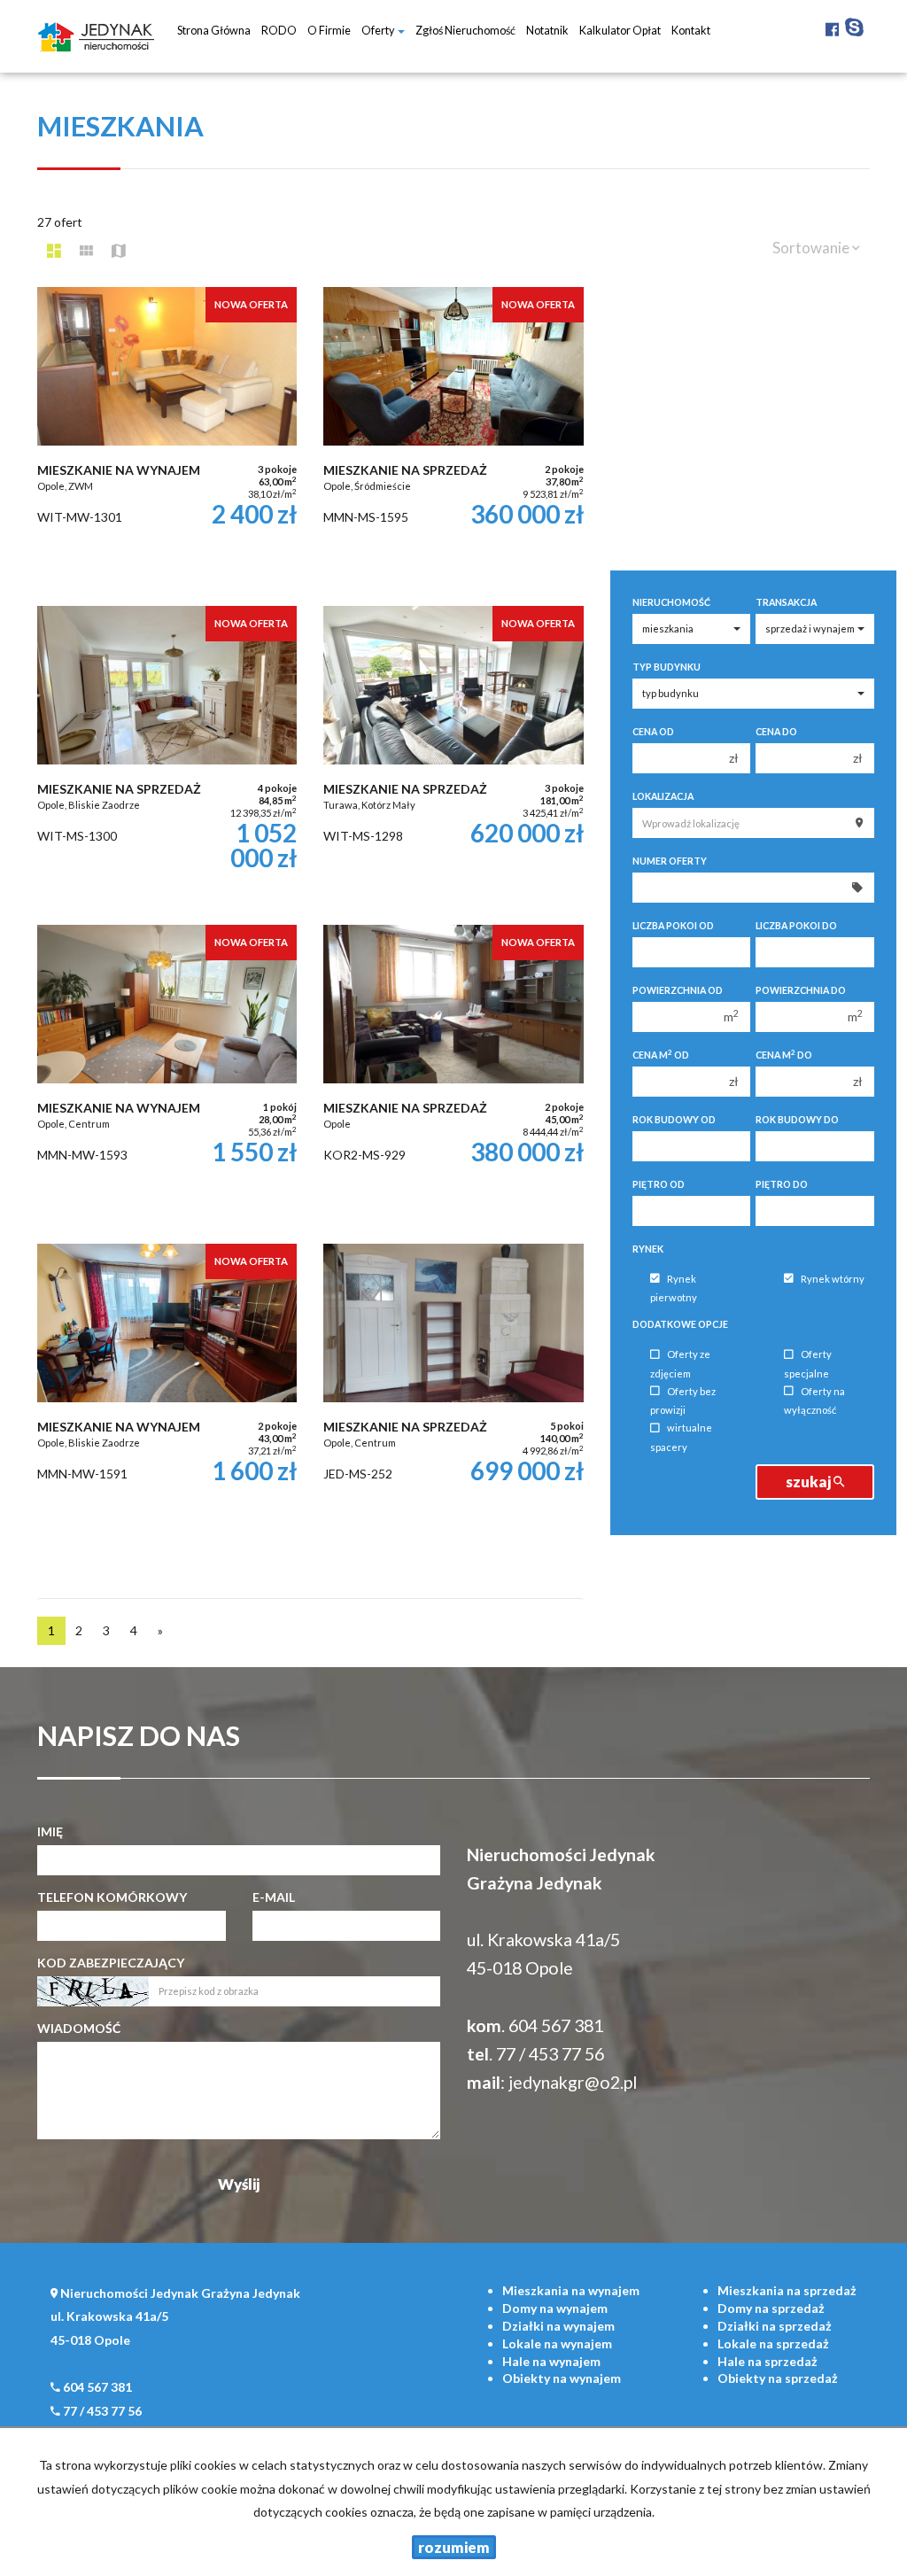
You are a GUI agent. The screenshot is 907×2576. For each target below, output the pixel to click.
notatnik (547, 31)
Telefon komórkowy (112, 1897)
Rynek (648, 1249)
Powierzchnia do (801, 990)
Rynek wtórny (833, 1279)
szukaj (810, 1482)
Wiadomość (79, 2028)
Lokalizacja (663, 796)
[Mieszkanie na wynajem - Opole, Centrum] (167, 1075)
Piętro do (782, 1184)
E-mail (274, 1897)
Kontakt (691, 31)
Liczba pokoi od (673, 926)
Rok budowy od (674, 1120)
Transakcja (786, 602)
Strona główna (214, 31)
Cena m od (661, 1055)
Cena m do (784, 1055)
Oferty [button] (379, 31)
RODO (279, 31)
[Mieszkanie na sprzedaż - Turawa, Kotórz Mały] (453, 757)
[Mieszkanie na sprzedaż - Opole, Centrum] (453, 1394)
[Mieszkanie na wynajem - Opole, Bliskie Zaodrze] (167, 1394)
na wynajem (571, 2290)
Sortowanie (812, 248)
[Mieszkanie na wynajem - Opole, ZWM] (167, 438)
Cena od (653, 732)
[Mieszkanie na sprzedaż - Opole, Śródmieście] (453, 438)
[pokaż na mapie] (119, 251)
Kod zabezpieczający (111, 1963)
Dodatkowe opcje (680, 1324)
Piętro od (659, 1184)
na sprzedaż (787, 2290)
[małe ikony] (86, 251)
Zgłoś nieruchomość (465, 31)
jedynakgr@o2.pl (573, 2082)
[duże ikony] (54, 251)
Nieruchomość (671, 602)
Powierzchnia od (678, 990)
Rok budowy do (797, 1120)
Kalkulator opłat (620, 31)
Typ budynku (667, 667)
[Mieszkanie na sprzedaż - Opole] (453, 1075)
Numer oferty (670, 861)
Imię (50, 1831)
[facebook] (832, 26)
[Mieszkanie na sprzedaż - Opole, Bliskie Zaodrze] (167, 757)
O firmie (329, 31)
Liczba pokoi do (796, 926)
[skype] (854, 26)
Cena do (776, 732)
